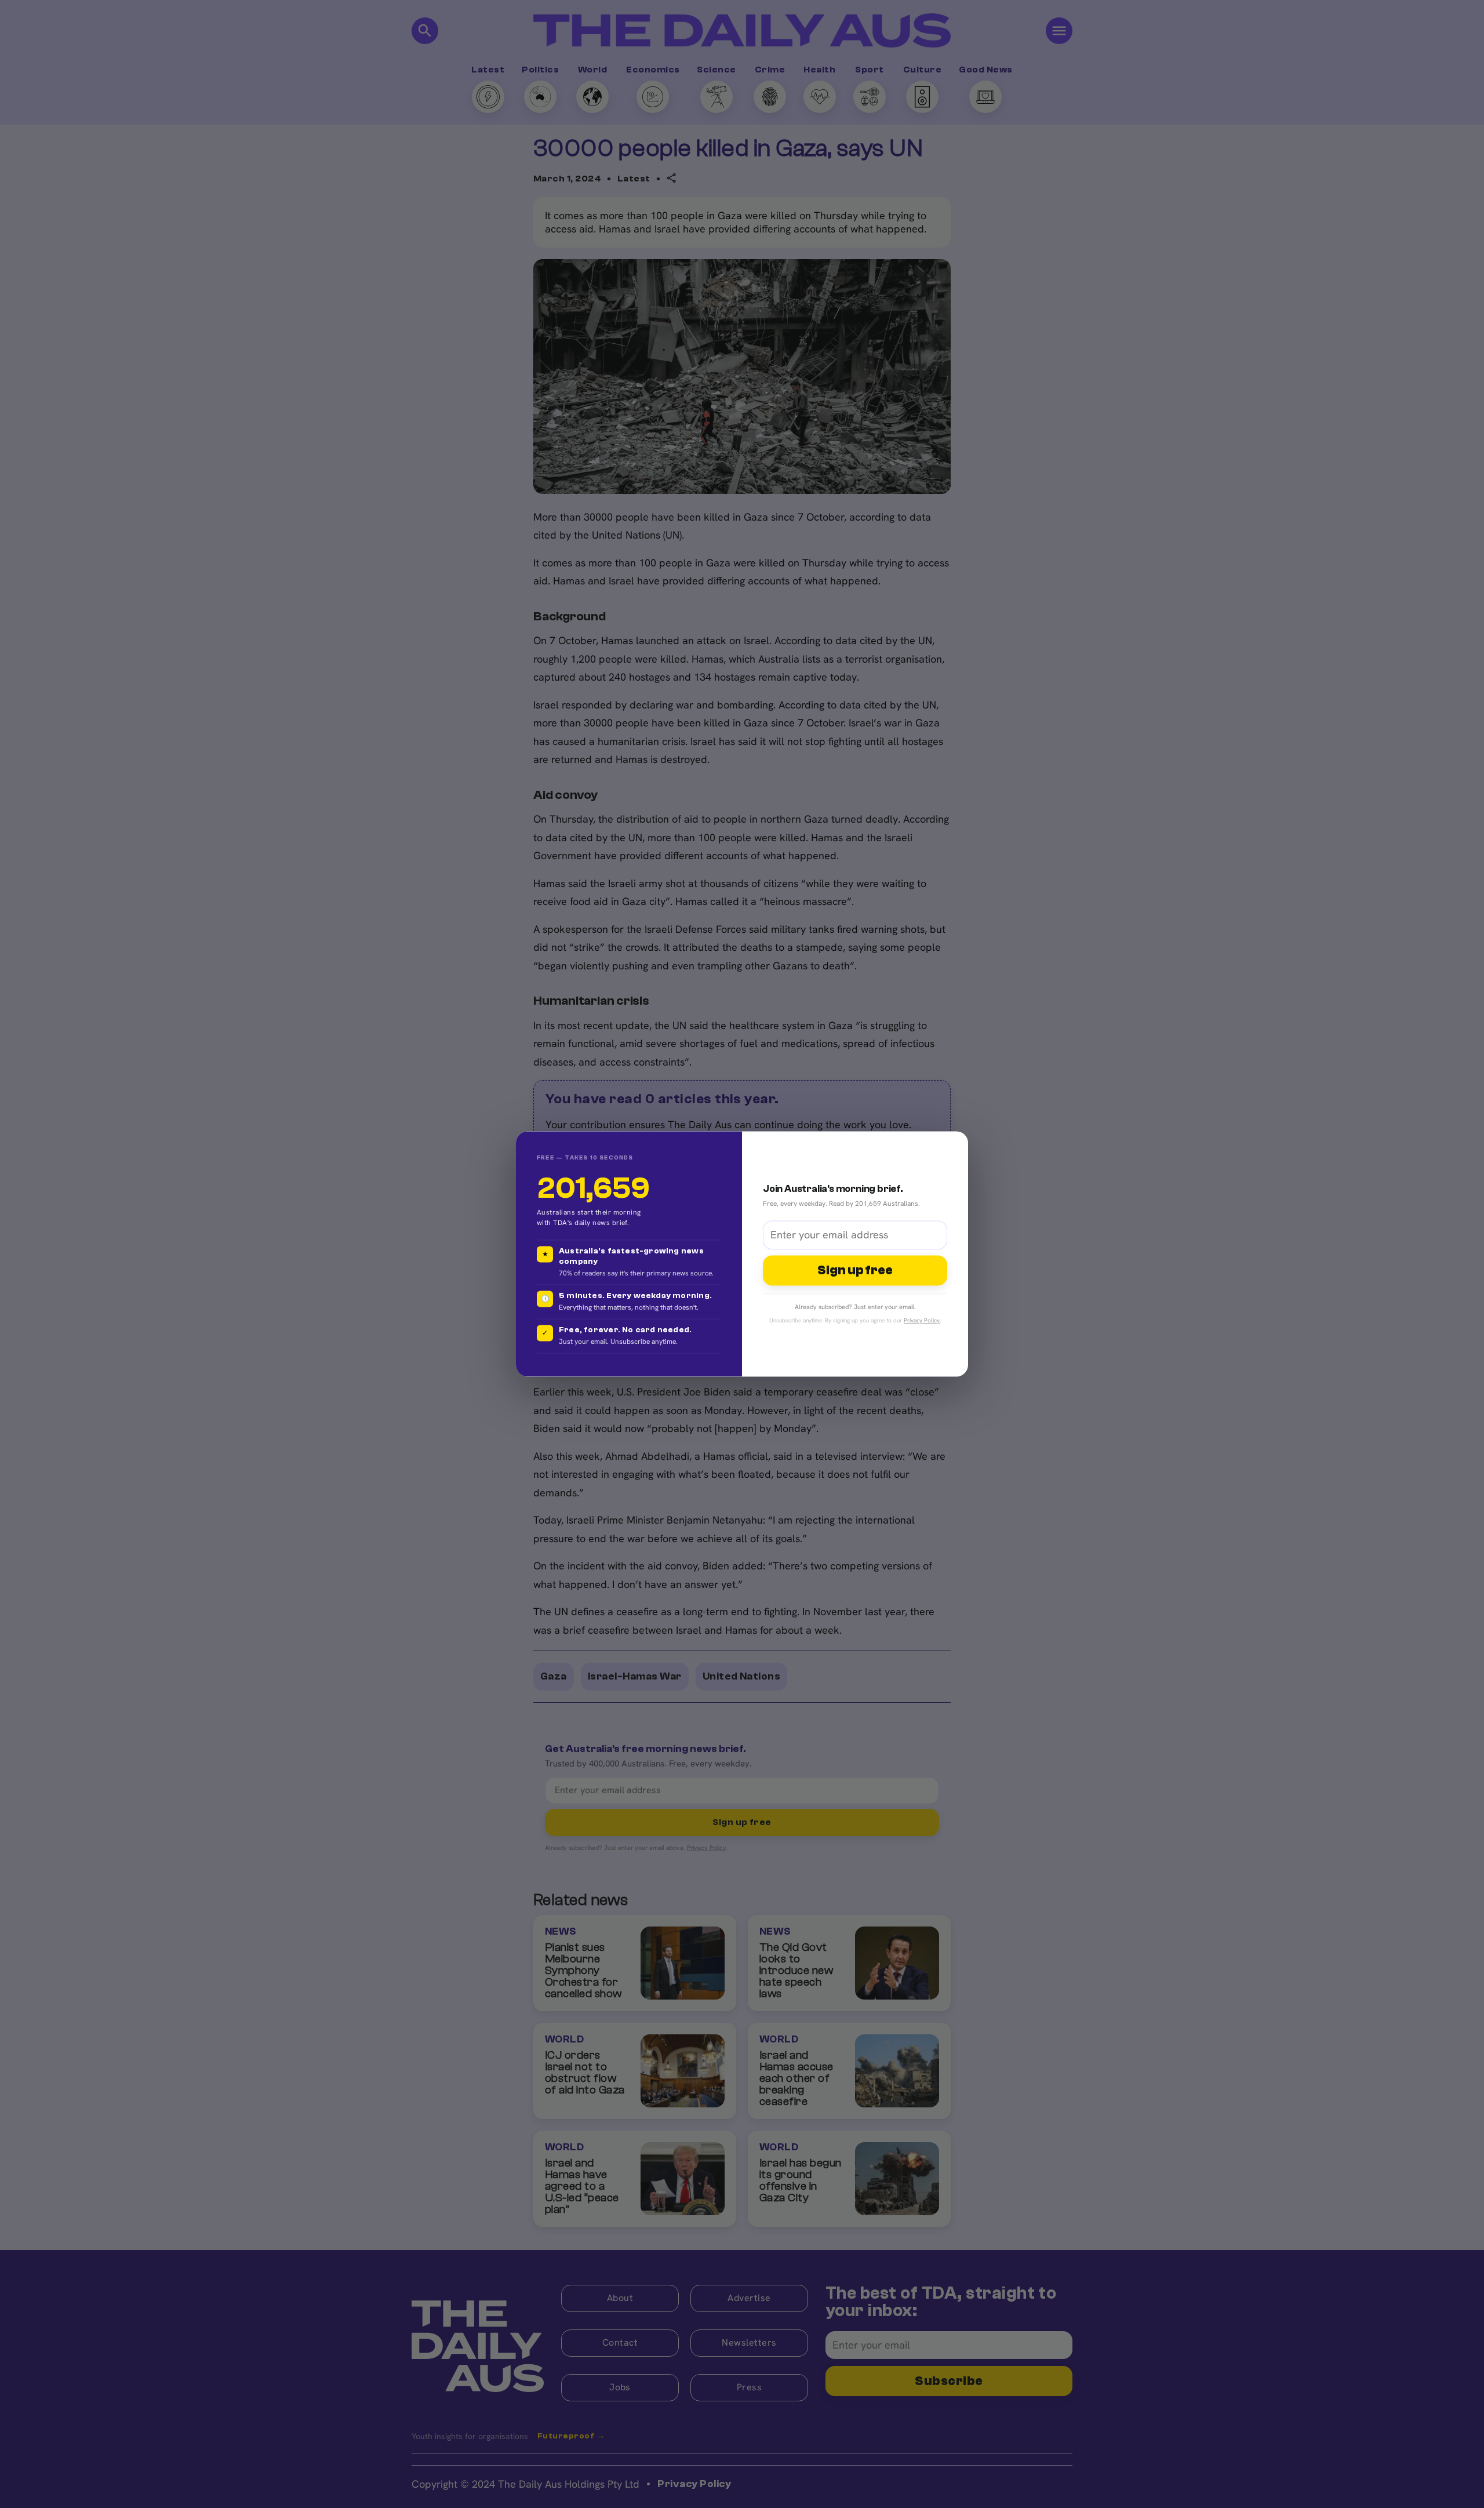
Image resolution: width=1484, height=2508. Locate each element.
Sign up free (855, 1270)
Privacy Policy (922, 1321)
